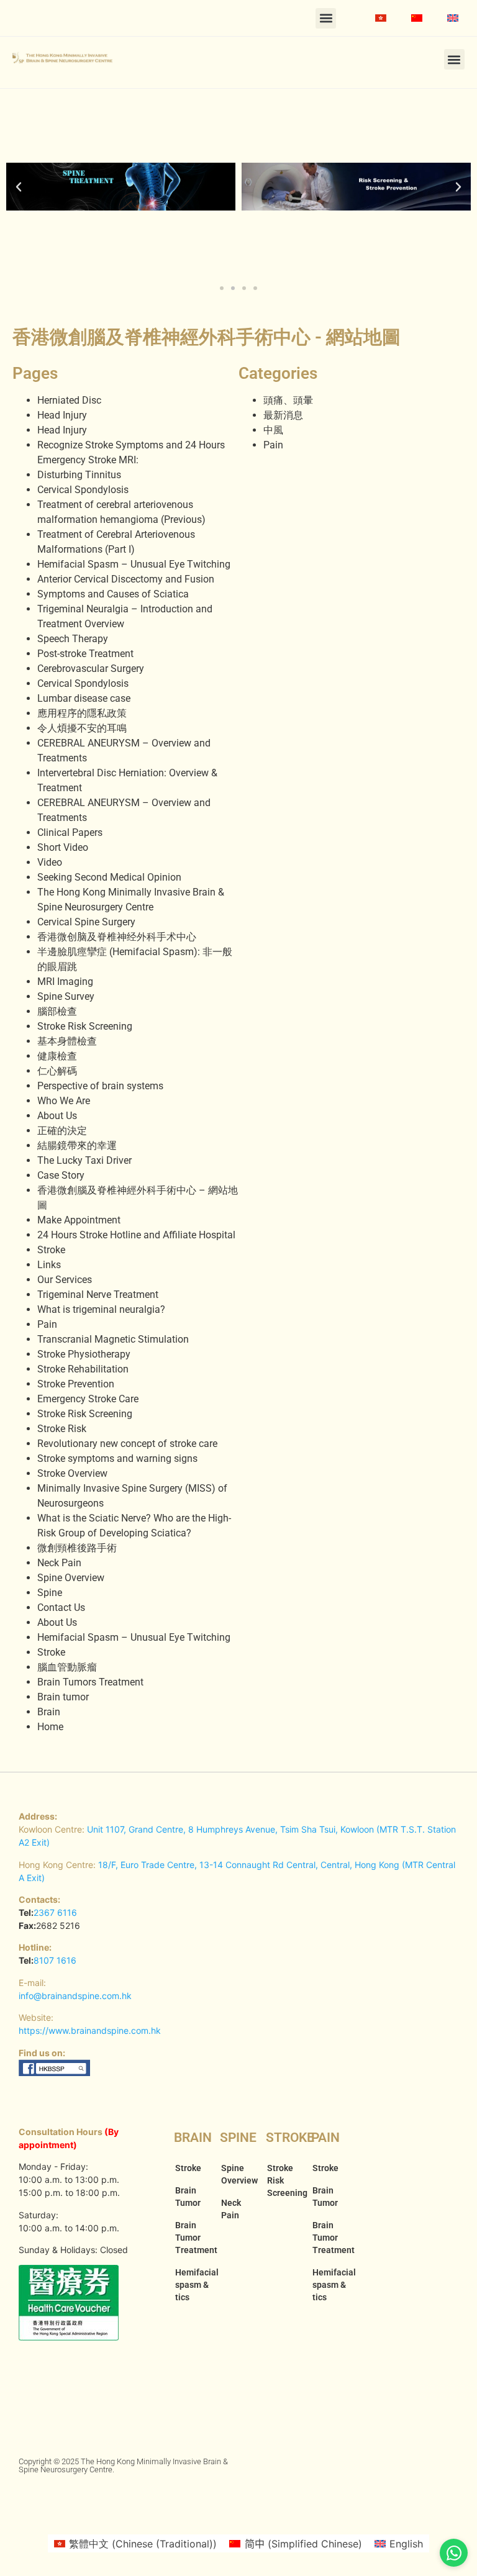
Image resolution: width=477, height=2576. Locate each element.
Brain (49, 1712)
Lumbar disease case (84, 698)
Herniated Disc (69, 400)
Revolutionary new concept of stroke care (127, 1444)
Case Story (61, 1175)
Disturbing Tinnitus (79, 475)
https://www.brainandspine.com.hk (90, 2030)
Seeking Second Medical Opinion (109, 877)
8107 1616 (55, 1960)
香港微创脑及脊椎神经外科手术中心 (117, 937)
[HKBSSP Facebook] (55, 2073)
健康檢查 (57, 1056)
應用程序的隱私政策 (82, 713)
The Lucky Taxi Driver (84, 1160)
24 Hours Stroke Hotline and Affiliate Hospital (136, 1235)
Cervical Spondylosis (83, 490)
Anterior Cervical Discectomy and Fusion (126, 579)
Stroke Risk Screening (85, 1026)
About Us (57, 1116)
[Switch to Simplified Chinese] (417, 18)
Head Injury (62, 415)
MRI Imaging (65, 982)
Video (50, 862)
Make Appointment (79, 1220)
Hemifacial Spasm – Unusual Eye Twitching (134, 564)
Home (50, 1727)
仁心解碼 (57, 1071)
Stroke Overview (72, 1473)
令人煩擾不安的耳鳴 (82, 728)
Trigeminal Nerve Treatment (98, 1295)
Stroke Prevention (76, 1384)
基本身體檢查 (67, 1041)
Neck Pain (59, 1563)
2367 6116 (55, 1912)
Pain (47, 1324)
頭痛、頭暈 (288, 400)
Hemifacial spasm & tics (191, 2285)
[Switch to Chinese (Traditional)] (381, 18)
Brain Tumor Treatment (191, 2238)
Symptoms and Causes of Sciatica (113, 594)
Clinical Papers (70, 832)
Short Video (63, 847)
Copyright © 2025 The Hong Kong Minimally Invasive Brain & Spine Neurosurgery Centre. (123, 2465)
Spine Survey (66, 996)
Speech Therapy (73, 639)
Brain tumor (63, 1697)
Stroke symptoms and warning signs (117, 1458)
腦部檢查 (57, 1011)
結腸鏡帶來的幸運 (77, 1145)
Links (49, 1265)
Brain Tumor (188, 2197)
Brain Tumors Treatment (90, 1682)
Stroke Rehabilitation (83, 1369)
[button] (326, 18)
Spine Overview (71, 1578)
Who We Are (64, 1101)
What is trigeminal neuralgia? (101, 1309)
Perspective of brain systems (100, 1086)
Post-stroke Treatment (85, 654)
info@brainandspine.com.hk (75, 1996)
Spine (50, 1593)
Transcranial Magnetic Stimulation (113, 1339)
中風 (273, 430)
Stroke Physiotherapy (84, 1354)
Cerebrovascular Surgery (91, 669)
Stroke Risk (62, 1429)
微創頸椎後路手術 (77, 1548)
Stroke (51, 1250)
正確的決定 (62, 1131)
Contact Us (61, 1608)
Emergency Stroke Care (88, 1399)
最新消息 (283, 415)
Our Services (65, 1280)
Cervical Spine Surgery (86, 922)
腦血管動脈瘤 (67, 1667)
